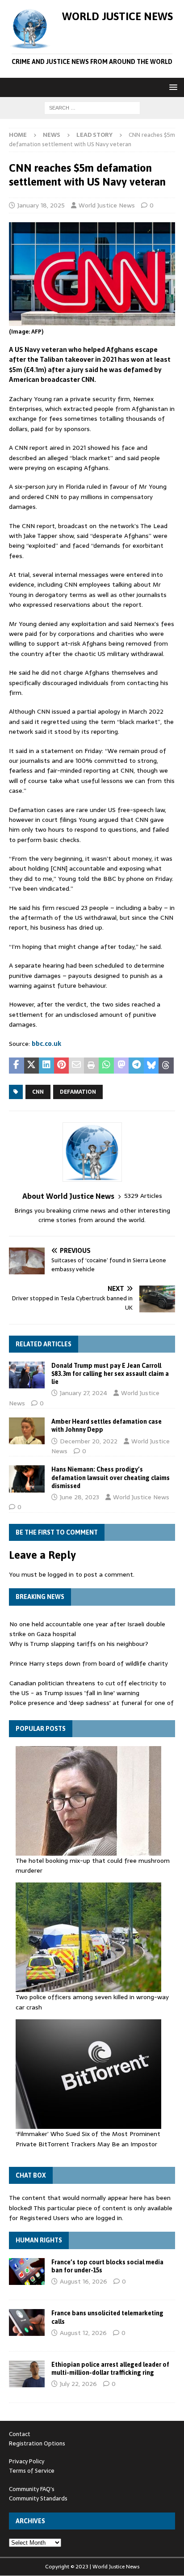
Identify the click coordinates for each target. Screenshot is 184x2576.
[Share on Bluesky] (151, 1066)
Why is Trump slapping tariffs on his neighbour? (79, 1644)
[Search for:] (92, 107)
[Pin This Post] (62, 1066)
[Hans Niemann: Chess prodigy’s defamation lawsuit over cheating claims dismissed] (27, 1479)
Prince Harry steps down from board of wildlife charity (89, 1663)
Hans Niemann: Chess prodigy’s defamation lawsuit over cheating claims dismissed (111, 1477)
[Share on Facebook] (17, 1066)
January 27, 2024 (84, 1393)
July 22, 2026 (78, 2384)
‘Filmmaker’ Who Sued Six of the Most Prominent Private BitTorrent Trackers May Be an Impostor (88, 2139)
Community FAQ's (32, 2489)
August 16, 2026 (84, 2281)
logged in (61, 1574)
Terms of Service (32, 2471)
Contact (20, 2434)
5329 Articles (143, 1196)
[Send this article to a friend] (76, 1066)
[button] (172, 87)
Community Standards (38, 2498)
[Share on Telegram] (136, 1066)
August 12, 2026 (83, 2333)
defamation (78, 1092)
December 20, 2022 (89, 1441)
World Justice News (107, 205)
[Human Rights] (27, 2271)
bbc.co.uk (46, 1044)
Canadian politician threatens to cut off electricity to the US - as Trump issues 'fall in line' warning (88, 1688)
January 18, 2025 (41, 205)
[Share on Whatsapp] (106, 1066)
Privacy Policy (27, 2461)
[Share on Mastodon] (121, 1066)
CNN (38, 1092)
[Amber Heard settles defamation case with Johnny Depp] (27, 1431)
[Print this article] (92, 1066)
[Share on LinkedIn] (46, 1066)
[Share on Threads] (166, 1066)
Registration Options (37, 2443)
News (52, 135)
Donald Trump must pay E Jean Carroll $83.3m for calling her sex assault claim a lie (110, 1374)
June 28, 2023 (79, 1497)
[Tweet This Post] (32, 1066)
